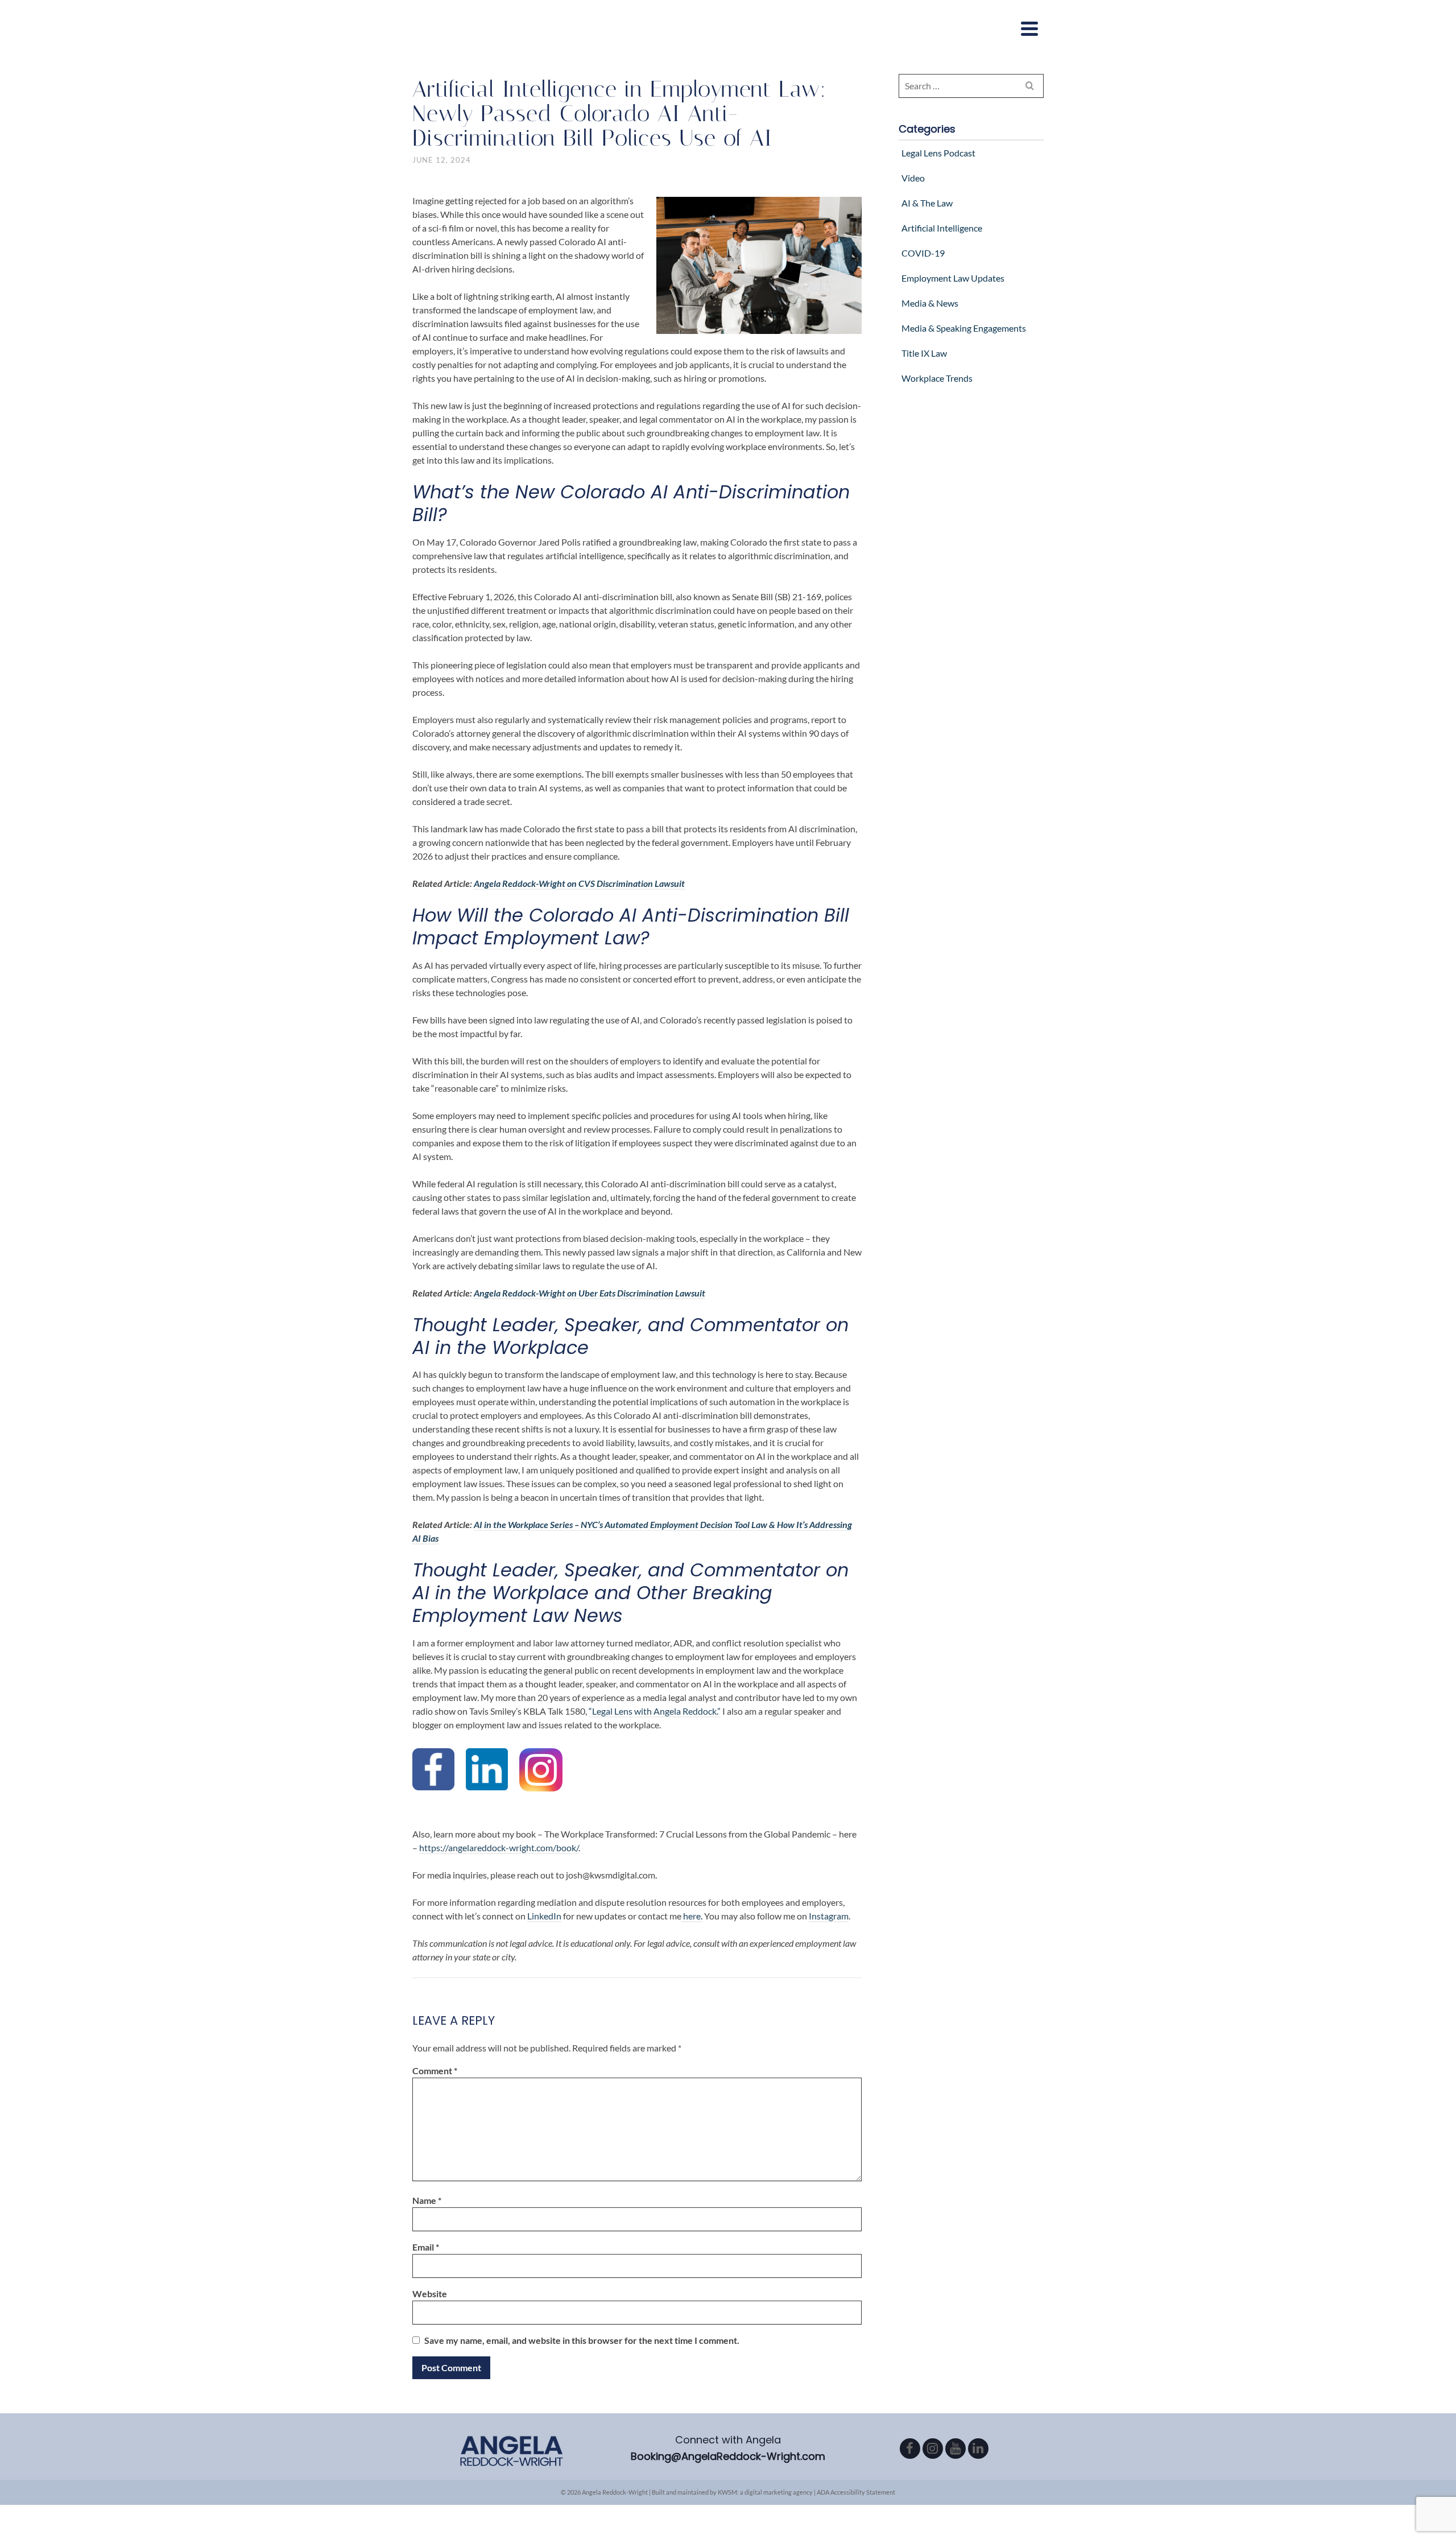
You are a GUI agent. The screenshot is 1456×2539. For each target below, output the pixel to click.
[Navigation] (1029, 28)
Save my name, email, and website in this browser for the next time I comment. (582, 2340)
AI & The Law (927, 203)
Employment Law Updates (953, 278)
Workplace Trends (937, 378)
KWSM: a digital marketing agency (765, 2492)
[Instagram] (933, 2449)
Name (427, 2200)
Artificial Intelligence (942, 228)
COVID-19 (923, 253)
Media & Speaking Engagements (964, 328)
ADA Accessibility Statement (856, 2492)
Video (913, 178)
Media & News (930, 303)
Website (430, 2294)
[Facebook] (910, 2449)
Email (426, 2247)
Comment (435, 2071)
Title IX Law (924, 353)
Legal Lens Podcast (938, 153)
